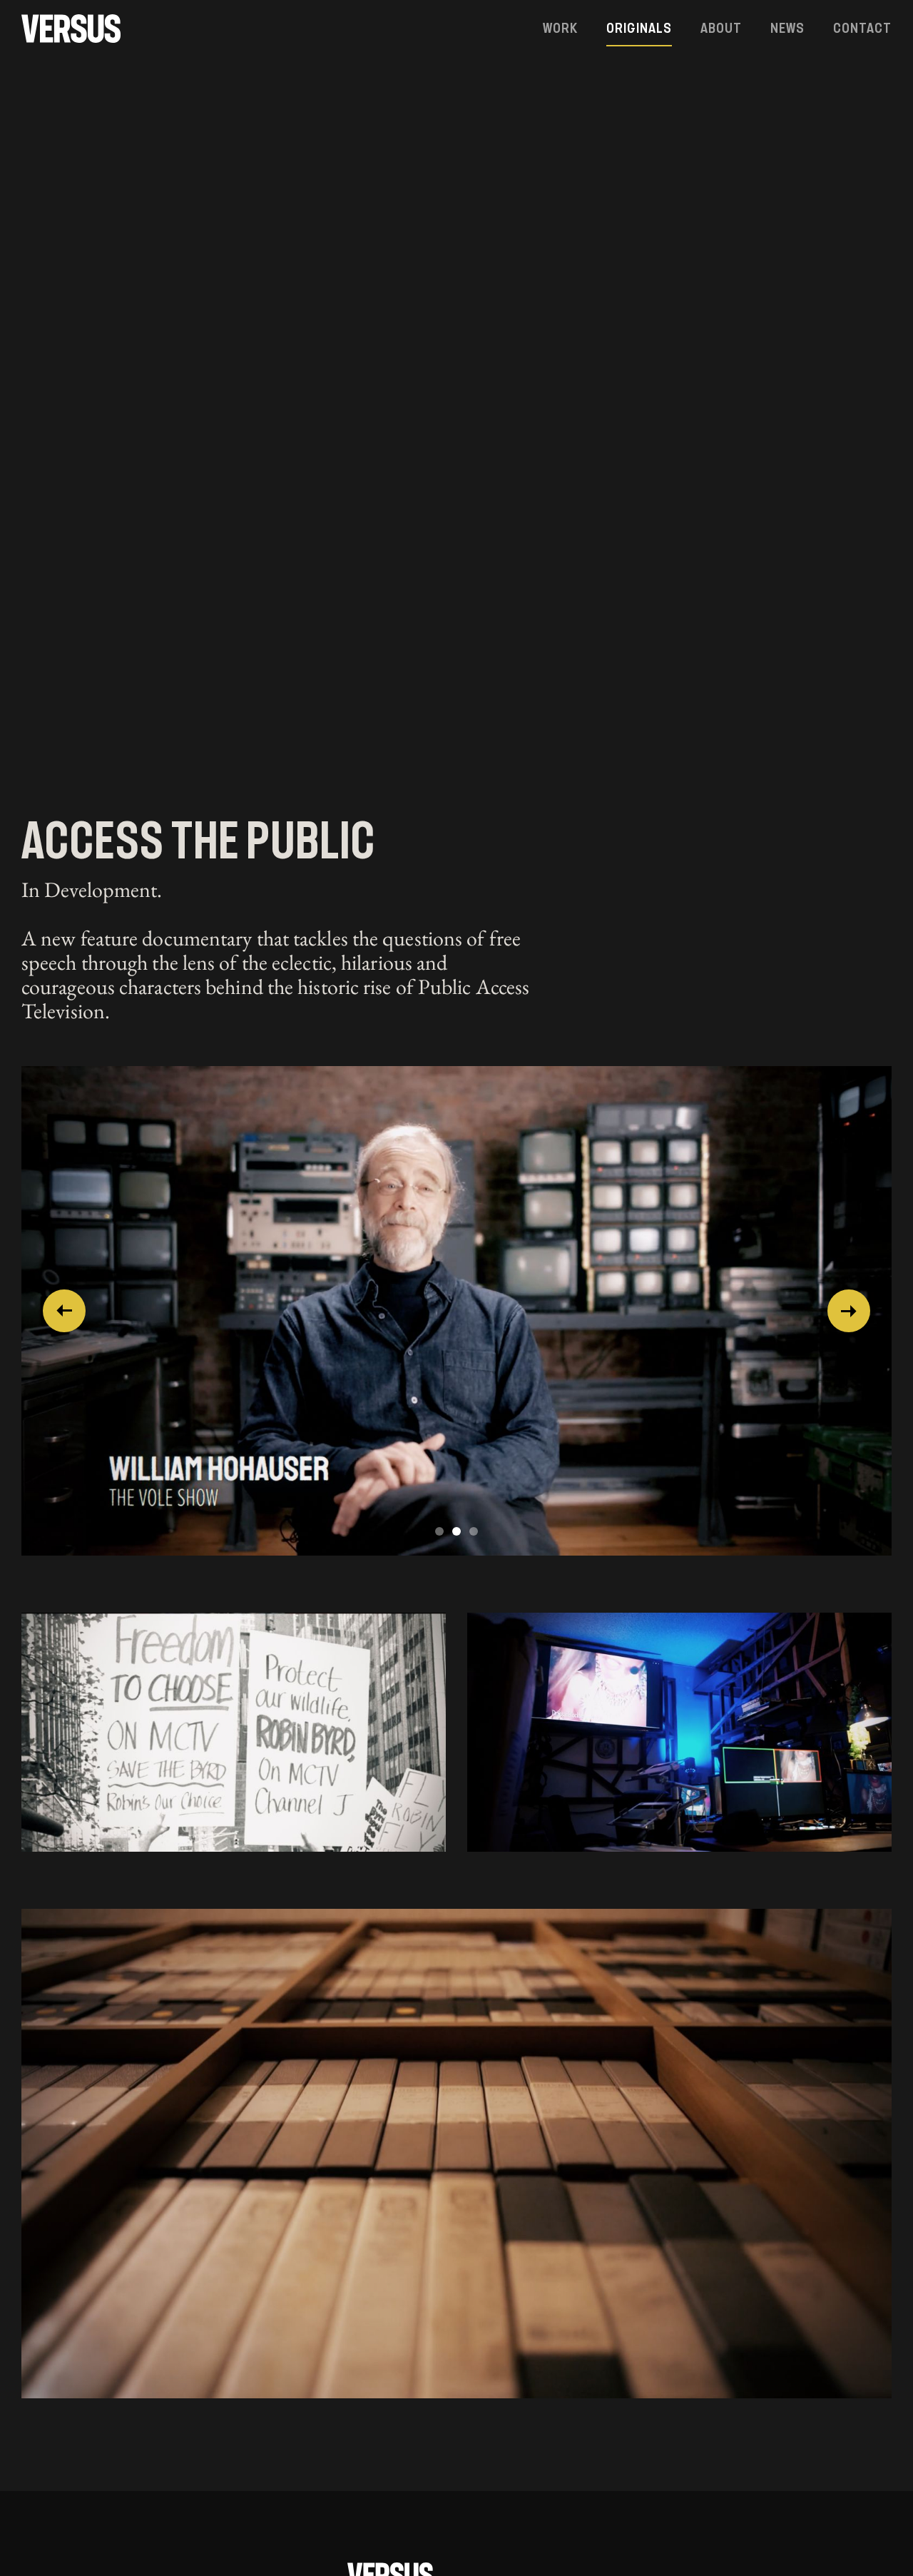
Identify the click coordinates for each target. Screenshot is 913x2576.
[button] (64, 1311)
